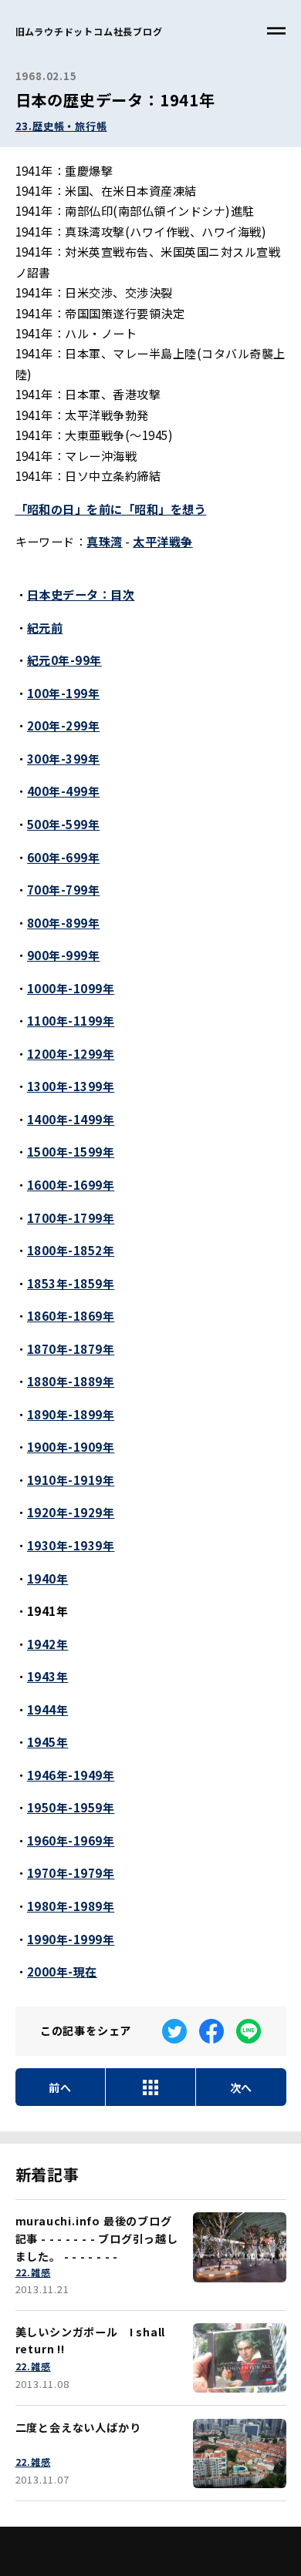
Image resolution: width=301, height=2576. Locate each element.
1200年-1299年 (71, 1053)
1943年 (47, 1676)
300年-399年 (63, 758)
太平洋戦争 (162, 541)
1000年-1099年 (71, 988)
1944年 (47, 1709)
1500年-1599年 (71, 1151)
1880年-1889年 (71, 1381)
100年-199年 (63, 693)
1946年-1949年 (71, 1775)
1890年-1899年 (71, 1414)
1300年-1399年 (71, 1086)
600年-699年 (63, 857)
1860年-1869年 (71, 1315)
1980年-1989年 (71, 1906)
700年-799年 (63, 889)
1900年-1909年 (71, 1446)
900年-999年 (63, 955)
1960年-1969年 (71, 1840)
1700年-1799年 (71, 1217)
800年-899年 (63, 922)
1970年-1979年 (71, 1872)
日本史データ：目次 (81, 594)
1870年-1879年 (71, 1348)
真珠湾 (104, 541)
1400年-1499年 (71, 1119)
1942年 (47, 1644)
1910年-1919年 (71, 1479)
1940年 (47, 1578)
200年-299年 (63, 725)
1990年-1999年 (71, 1939)
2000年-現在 (62, 1971)
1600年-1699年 (71, 1184)
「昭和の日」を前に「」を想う (111, 509)
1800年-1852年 (71, 1250)
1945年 (47, 1741)
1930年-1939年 (71, 1545)
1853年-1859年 (71, 1283)
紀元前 (45, 627)
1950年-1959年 (71, 1807)
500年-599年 (63, 824)
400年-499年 (63, 791)
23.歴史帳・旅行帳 (61, 126)
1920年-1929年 (71, 1512)
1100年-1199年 (71, 1020)
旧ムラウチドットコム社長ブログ (89, 31)
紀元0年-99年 (64, 660)
